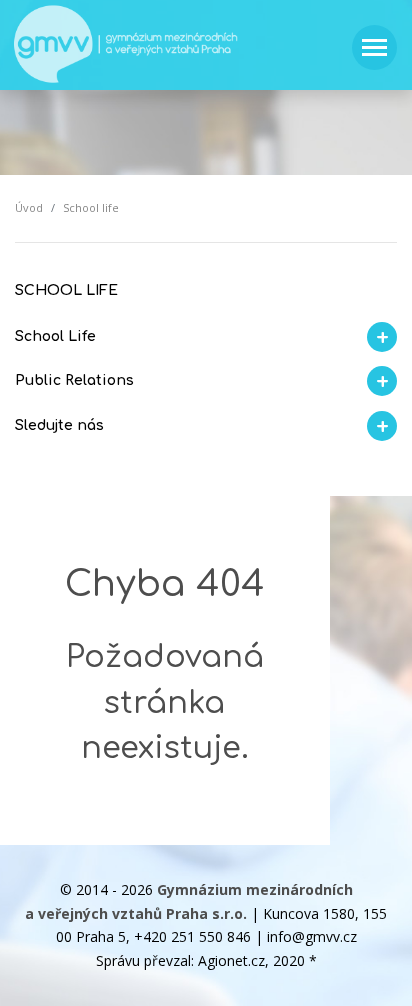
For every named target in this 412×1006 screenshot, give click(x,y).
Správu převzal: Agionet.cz (180, 960)
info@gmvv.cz (312, 936)
